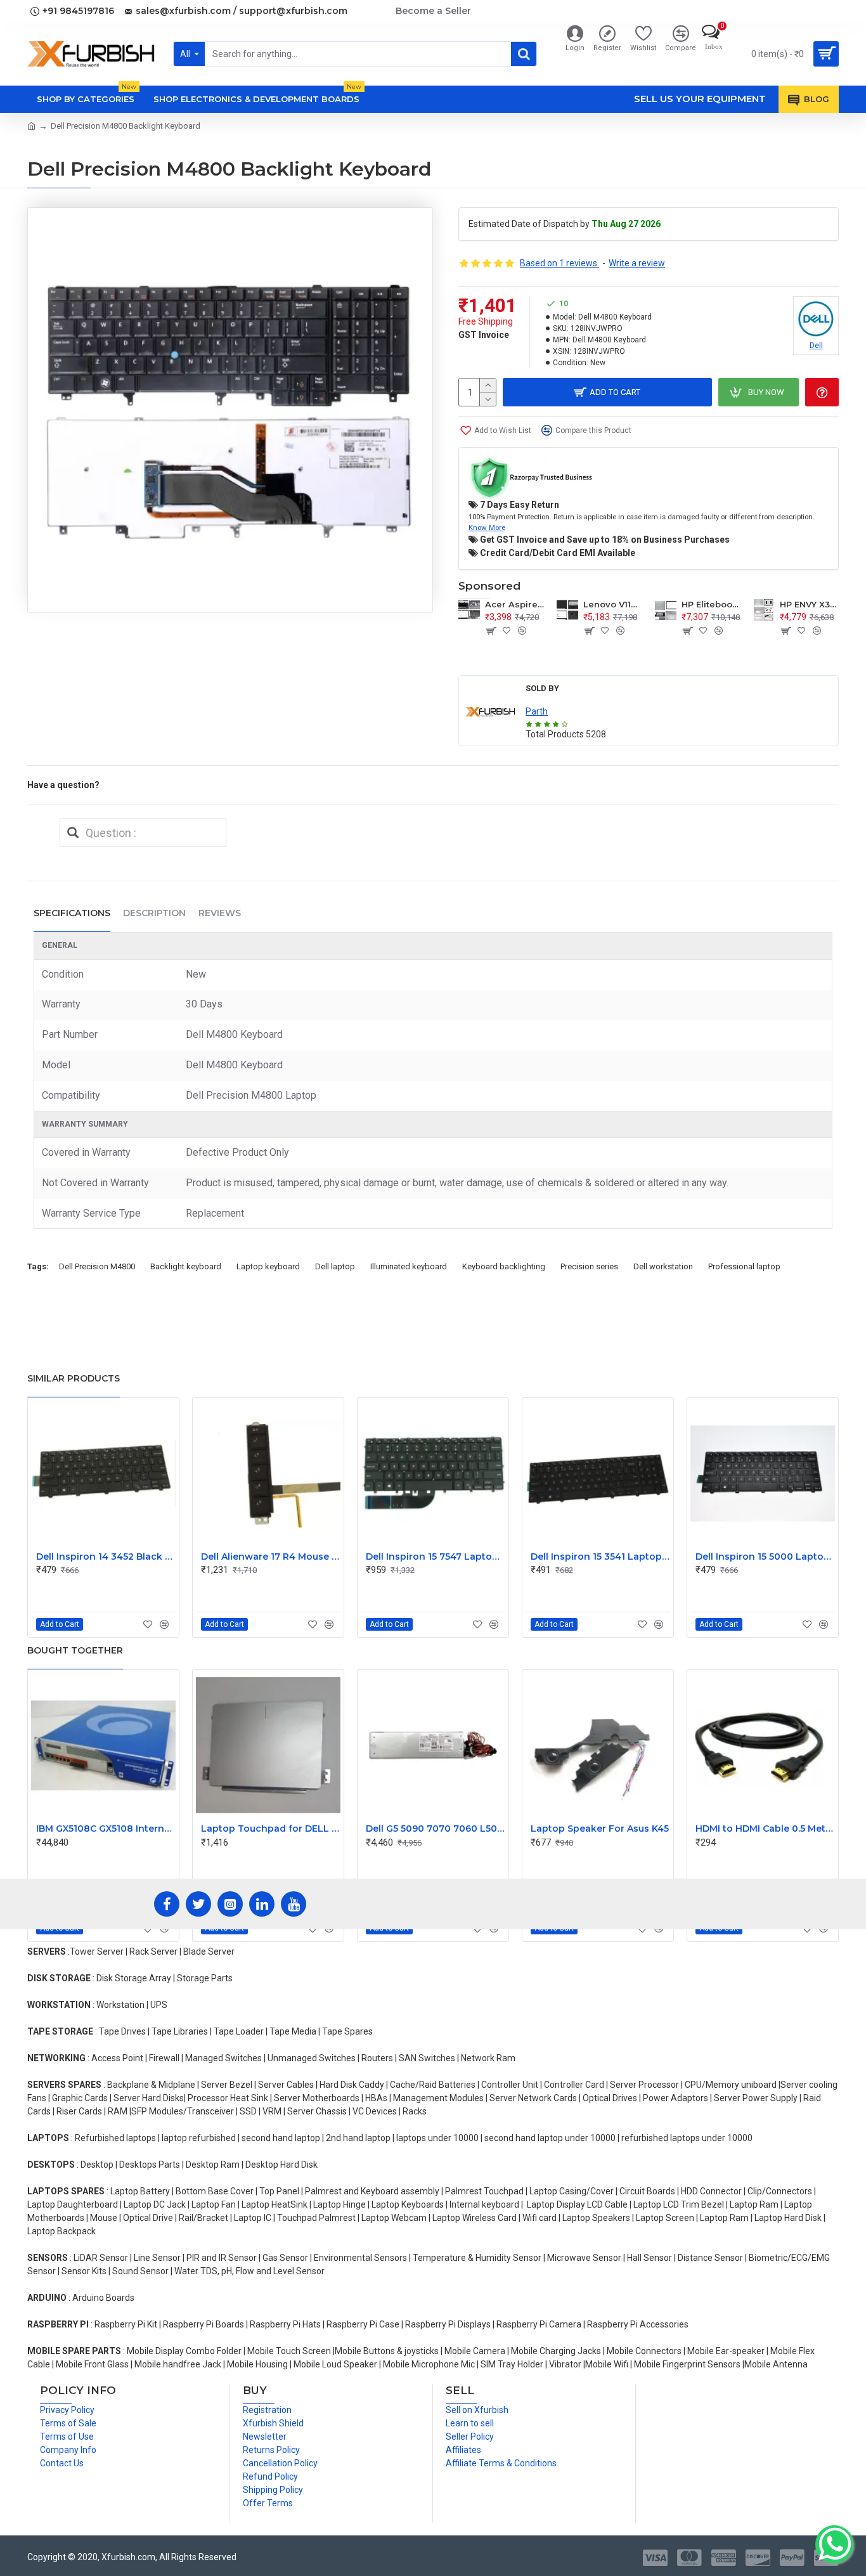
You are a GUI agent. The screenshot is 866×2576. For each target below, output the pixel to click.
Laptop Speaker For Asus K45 (600, 1828)
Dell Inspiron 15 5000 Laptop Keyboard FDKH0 (765, 1557)
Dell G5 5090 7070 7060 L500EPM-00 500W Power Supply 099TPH (436, 1828)
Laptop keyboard (268, 1266)
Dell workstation (663, 1266)
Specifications (72, 913)
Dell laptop (335, 1266)
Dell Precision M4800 (97, 1266)
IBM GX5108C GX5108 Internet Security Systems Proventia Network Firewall (106, 1828)
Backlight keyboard (186, 1266)
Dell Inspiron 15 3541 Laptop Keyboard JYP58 (600, 1557)
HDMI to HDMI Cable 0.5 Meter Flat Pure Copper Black (765, 1828)
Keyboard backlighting (504, 1266)
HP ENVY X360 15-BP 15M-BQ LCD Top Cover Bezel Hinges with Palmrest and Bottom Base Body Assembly (809, 604)
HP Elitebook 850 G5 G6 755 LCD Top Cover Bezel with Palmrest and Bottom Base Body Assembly (711, 604)
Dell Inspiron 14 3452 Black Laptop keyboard (106, 1557)
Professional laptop (744, 1266)
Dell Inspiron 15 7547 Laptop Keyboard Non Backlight (436, 1557)
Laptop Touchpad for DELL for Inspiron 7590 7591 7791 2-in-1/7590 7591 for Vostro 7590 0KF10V (271, 1828)
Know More (487, 527)
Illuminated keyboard (409, 1266)
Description (154, 913)
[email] (73, 832)
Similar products (74, 1378)
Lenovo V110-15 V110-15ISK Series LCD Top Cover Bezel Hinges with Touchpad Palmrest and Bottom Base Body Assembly (613, 604)
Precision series (589, 1266)
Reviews (220, 913)
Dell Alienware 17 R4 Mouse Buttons (271, 1557)
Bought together (75, 1650)
